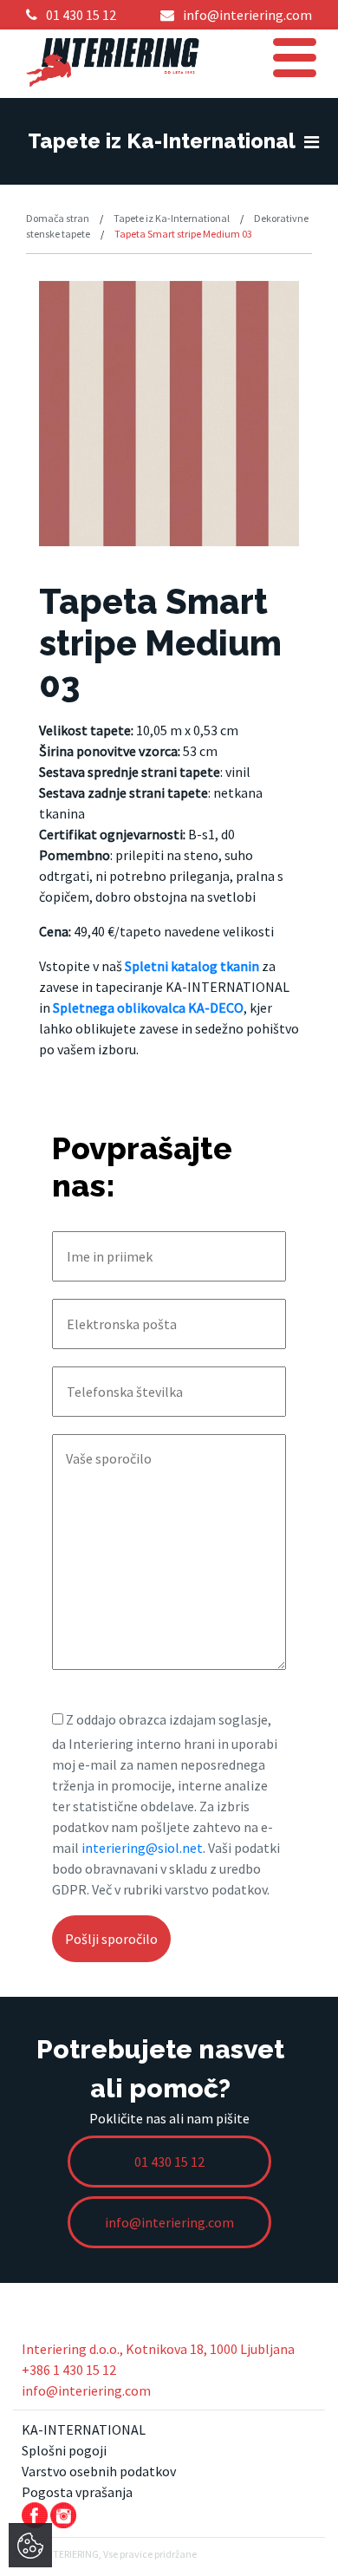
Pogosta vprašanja (77, 2492)
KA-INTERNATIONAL (84, 2429)
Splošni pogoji (64, 2450)
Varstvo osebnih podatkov (99, 2471)
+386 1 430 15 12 (69, 2370)
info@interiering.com (86, 2390)
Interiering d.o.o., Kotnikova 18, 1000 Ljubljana (158, 2349)
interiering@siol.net (142, 1848)
